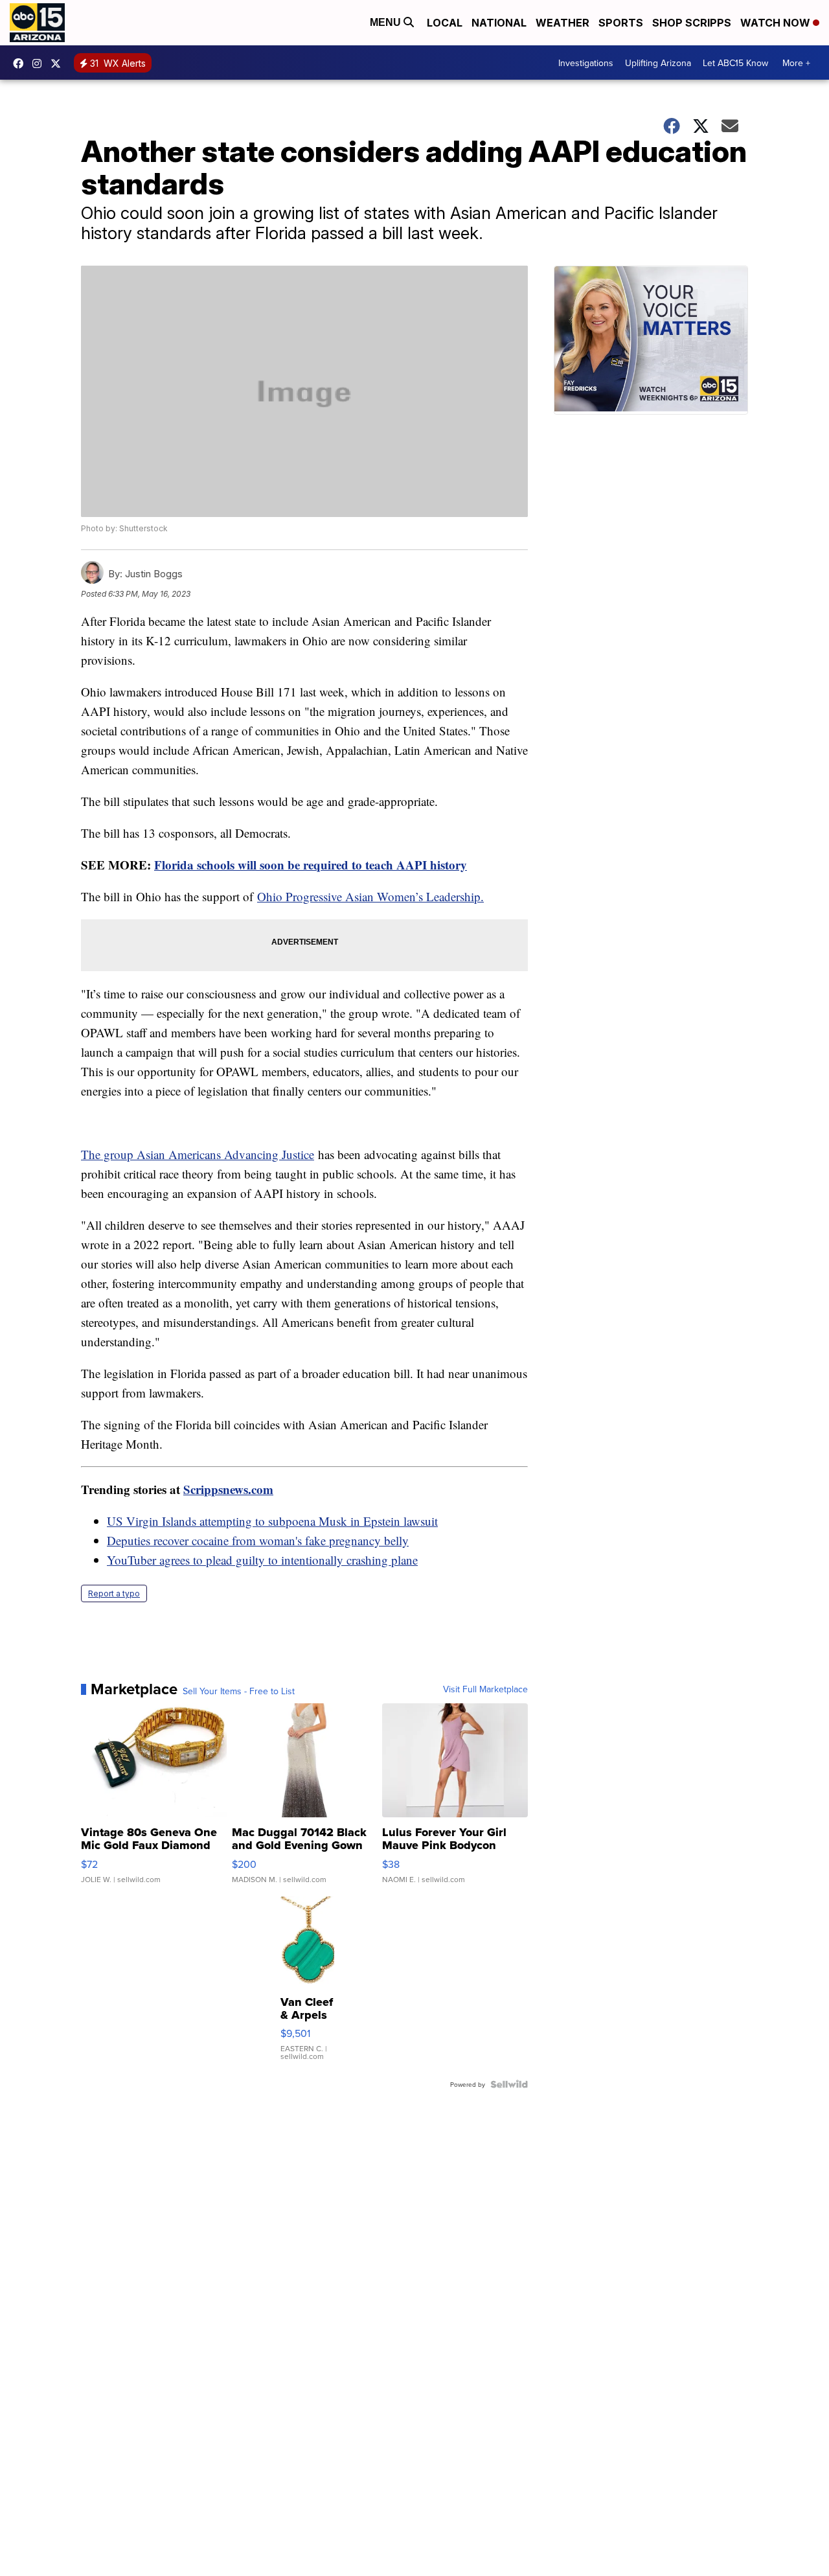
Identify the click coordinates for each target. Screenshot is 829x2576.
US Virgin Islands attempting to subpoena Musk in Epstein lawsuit (272, 1521)
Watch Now (777, 23)
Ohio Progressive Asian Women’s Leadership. (370, 896)
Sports (621, 23)
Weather (562, 23)
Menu (387, 22)
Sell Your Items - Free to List (239, 1691)
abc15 (21, 63)
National (499, 23)
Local (445, 23)
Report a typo (114, 1593)
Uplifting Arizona (658, 63)
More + (796, 63)
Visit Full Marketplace (485, 1689)
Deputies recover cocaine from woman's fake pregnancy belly (258, 1540)
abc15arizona (40, 63)
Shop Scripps (692, 23)
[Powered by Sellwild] (509, 2084)
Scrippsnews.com (228, 1489)
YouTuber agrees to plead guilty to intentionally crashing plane (262, 1560)
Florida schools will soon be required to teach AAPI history (311, 865)
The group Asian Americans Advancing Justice (198, 1154)
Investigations (586, 63)
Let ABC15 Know (735, 63)
